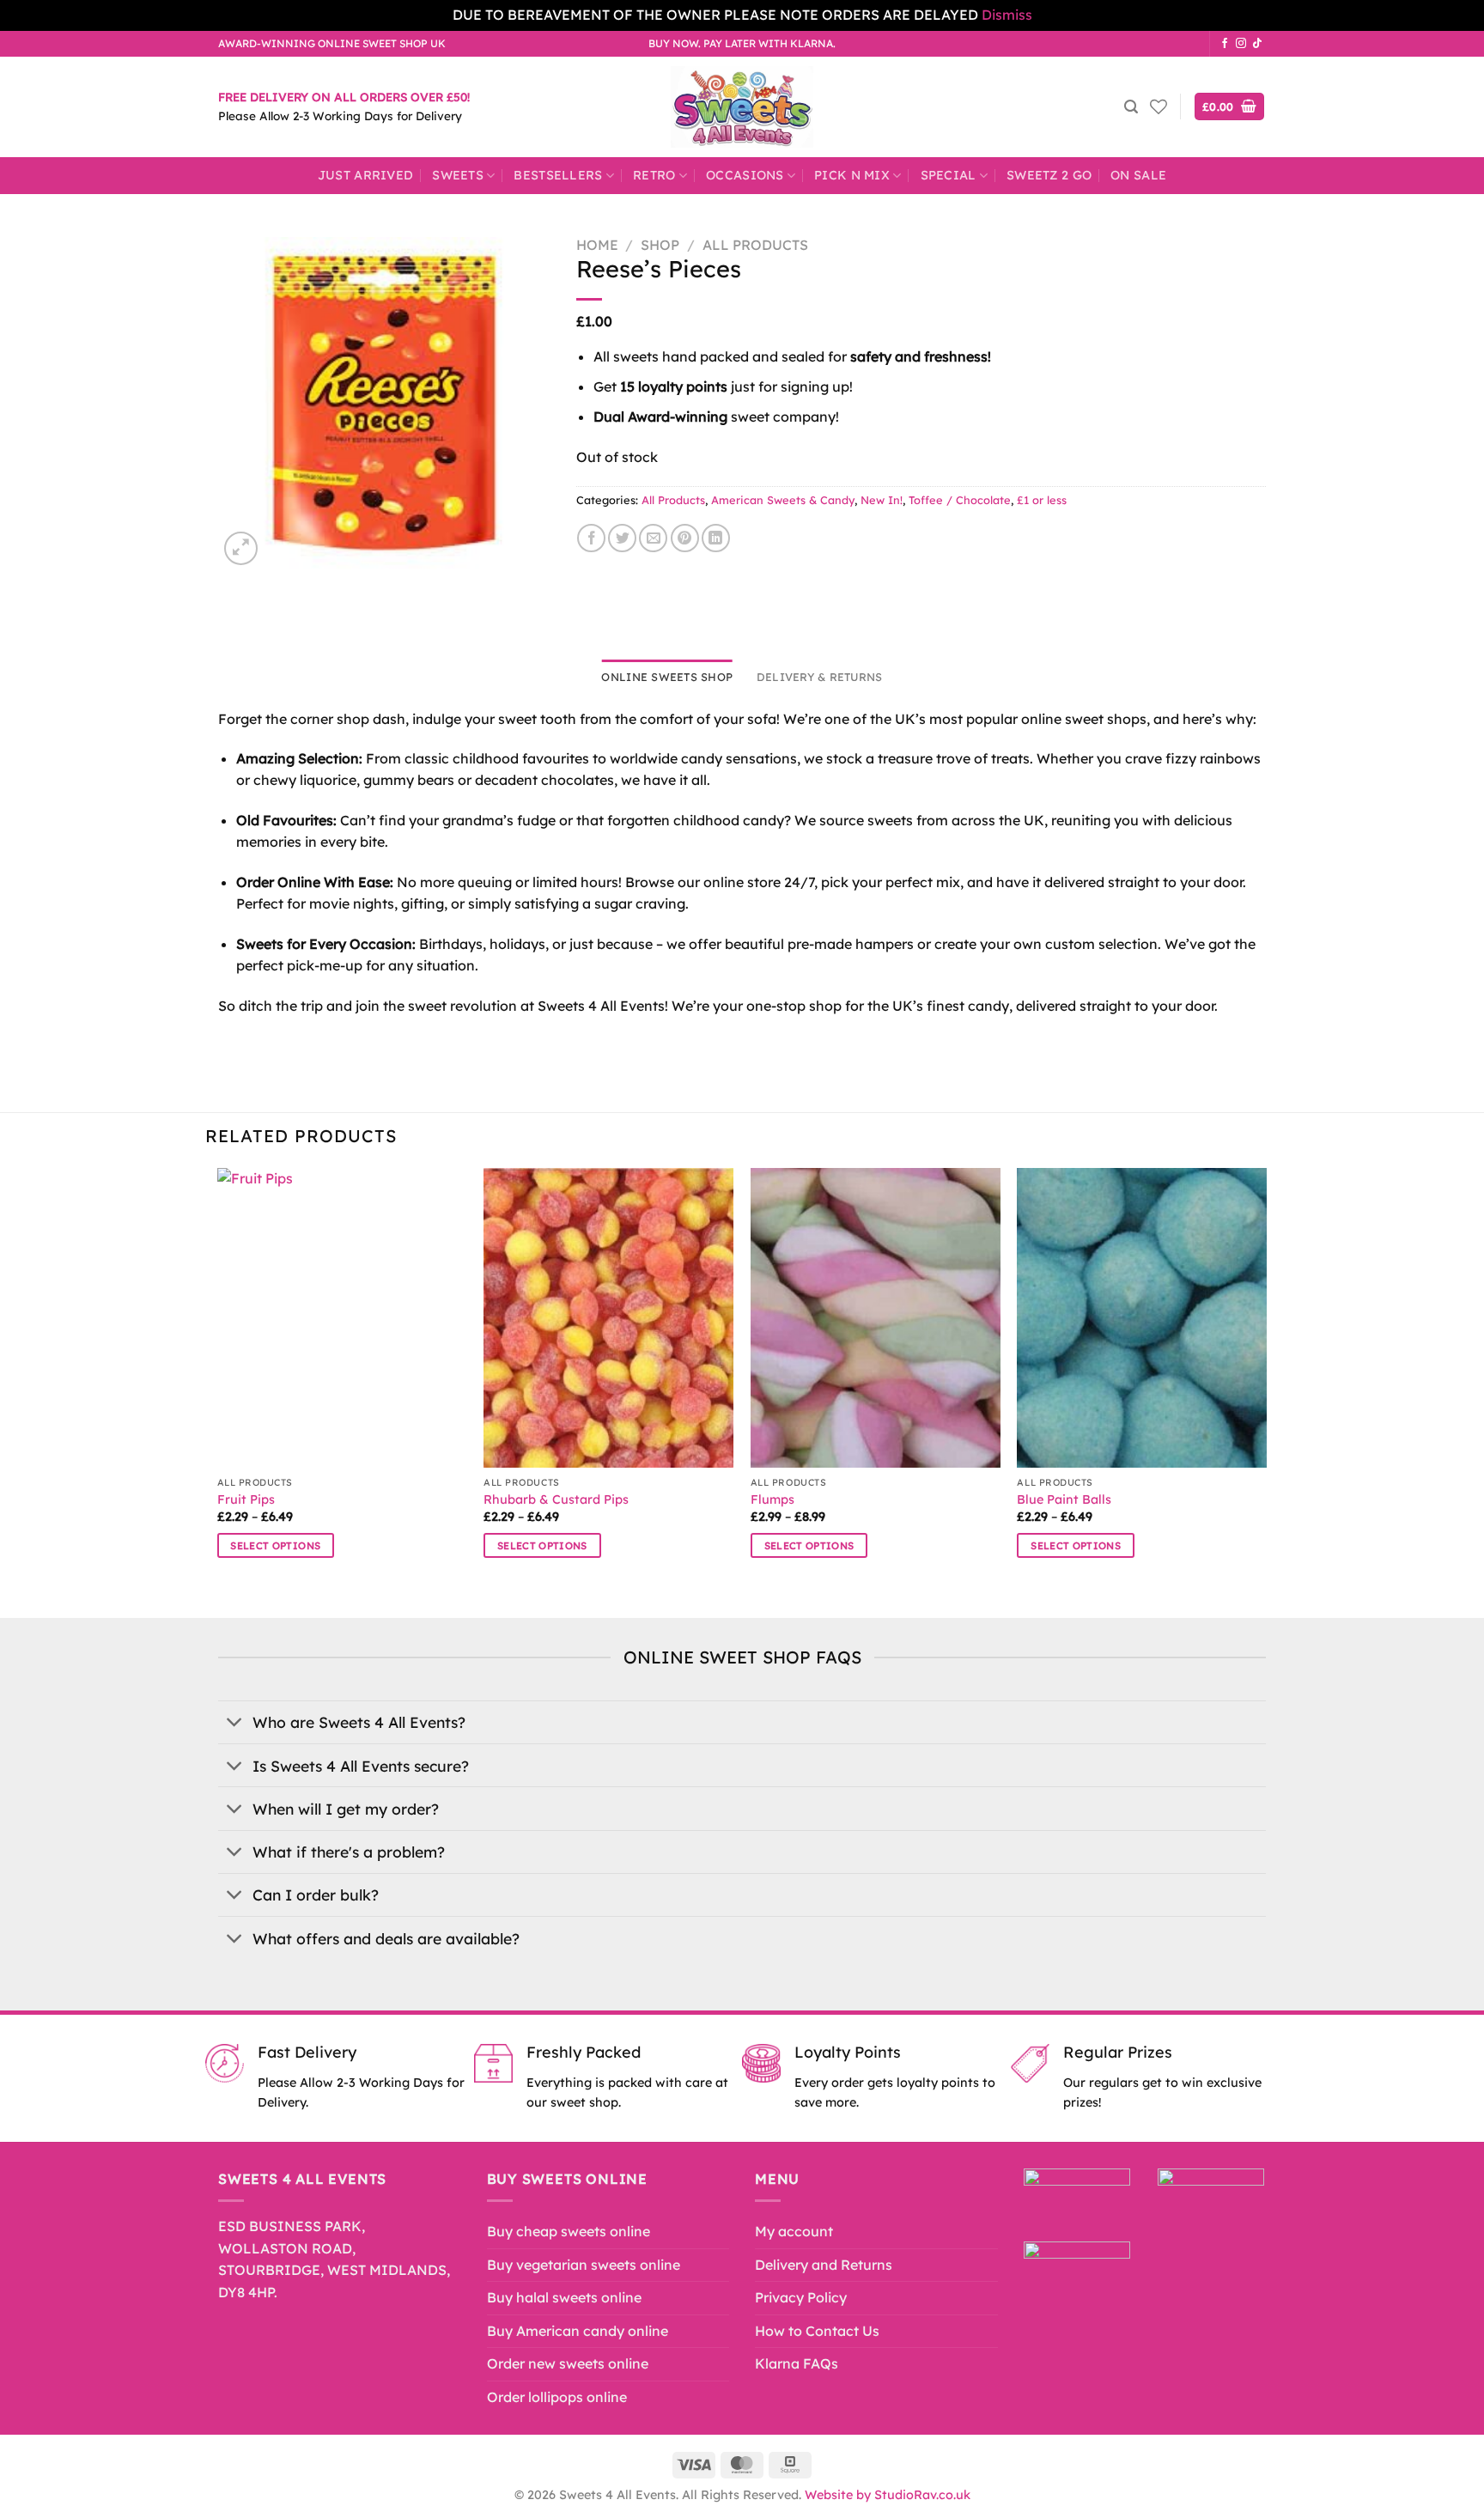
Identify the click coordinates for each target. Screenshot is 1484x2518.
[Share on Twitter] (622, 538)
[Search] (1131, 107)
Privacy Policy (801, 2297)
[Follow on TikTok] (1257, 44)
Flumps (772, 1499)
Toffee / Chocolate (960, 500)
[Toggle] (235, 1724)
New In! (882, 500)
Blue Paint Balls (1064, 1499)
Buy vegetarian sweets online (584, 2265)
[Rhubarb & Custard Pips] (608, 1318)
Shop (660, 245)
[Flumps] (876, 1318)
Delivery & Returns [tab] (820, 677)
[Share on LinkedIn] (716, 538)
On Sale (1138, 175)
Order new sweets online (568, 2363)
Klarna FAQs (797, 2363)
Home (597, 245)
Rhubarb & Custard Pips (556, 1499)
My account (794, 2231)
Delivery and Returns (824, 2265)
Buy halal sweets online (564, 2297)
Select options (275, 1545)
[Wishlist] (1159, 106)
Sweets (458, 175)
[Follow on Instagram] (1241, 44)
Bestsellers (558, 175)
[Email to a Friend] (653, 538)
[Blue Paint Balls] (1142, 1318)
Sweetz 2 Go (1049, 175)
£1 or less (1042, 500)
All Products (755, 245)
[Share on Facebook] (591, 538)
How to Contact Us (817, 2331)
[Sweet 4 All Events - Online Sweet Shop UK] (742, 107)
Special (949, 175)
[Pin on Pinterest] (685, 538)
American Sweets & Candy (783, 500)
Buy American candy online (578, 2331)
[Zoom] (241, 548)
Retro (654, 175)
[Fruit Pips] (342, 1318)
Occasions (745, 175)
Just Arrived (365, 175)
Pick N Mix (852, 175)
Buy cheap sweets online (569, 2231)
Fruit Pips (246, 1499)
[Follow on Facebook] (1225, 44)
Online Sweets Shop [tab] (667, 677)
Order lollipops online (557, 2397)
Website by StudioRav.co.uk (888, 2495)
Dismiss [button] (1007, 15)
